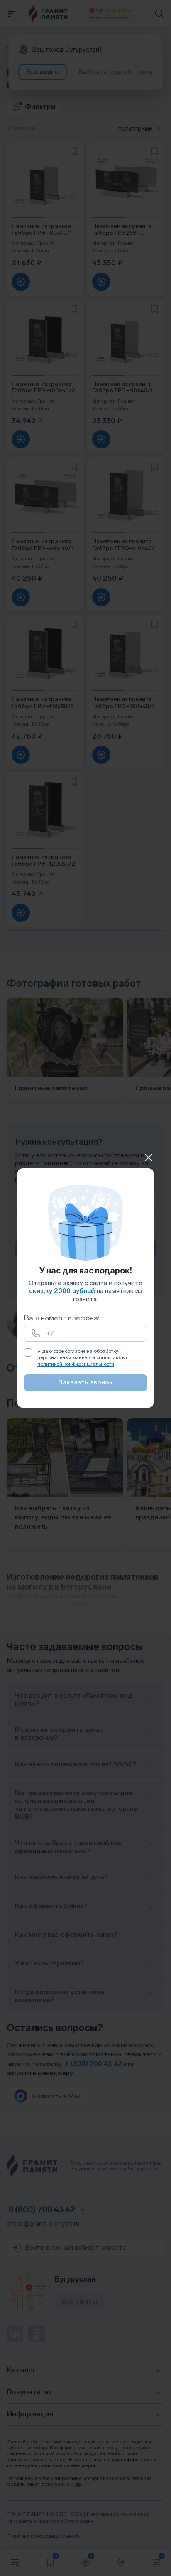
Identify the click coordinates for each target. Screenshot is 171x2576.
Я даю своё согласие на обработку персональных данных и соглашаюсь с (83, 1358)
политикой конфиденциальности (76, 1364)
